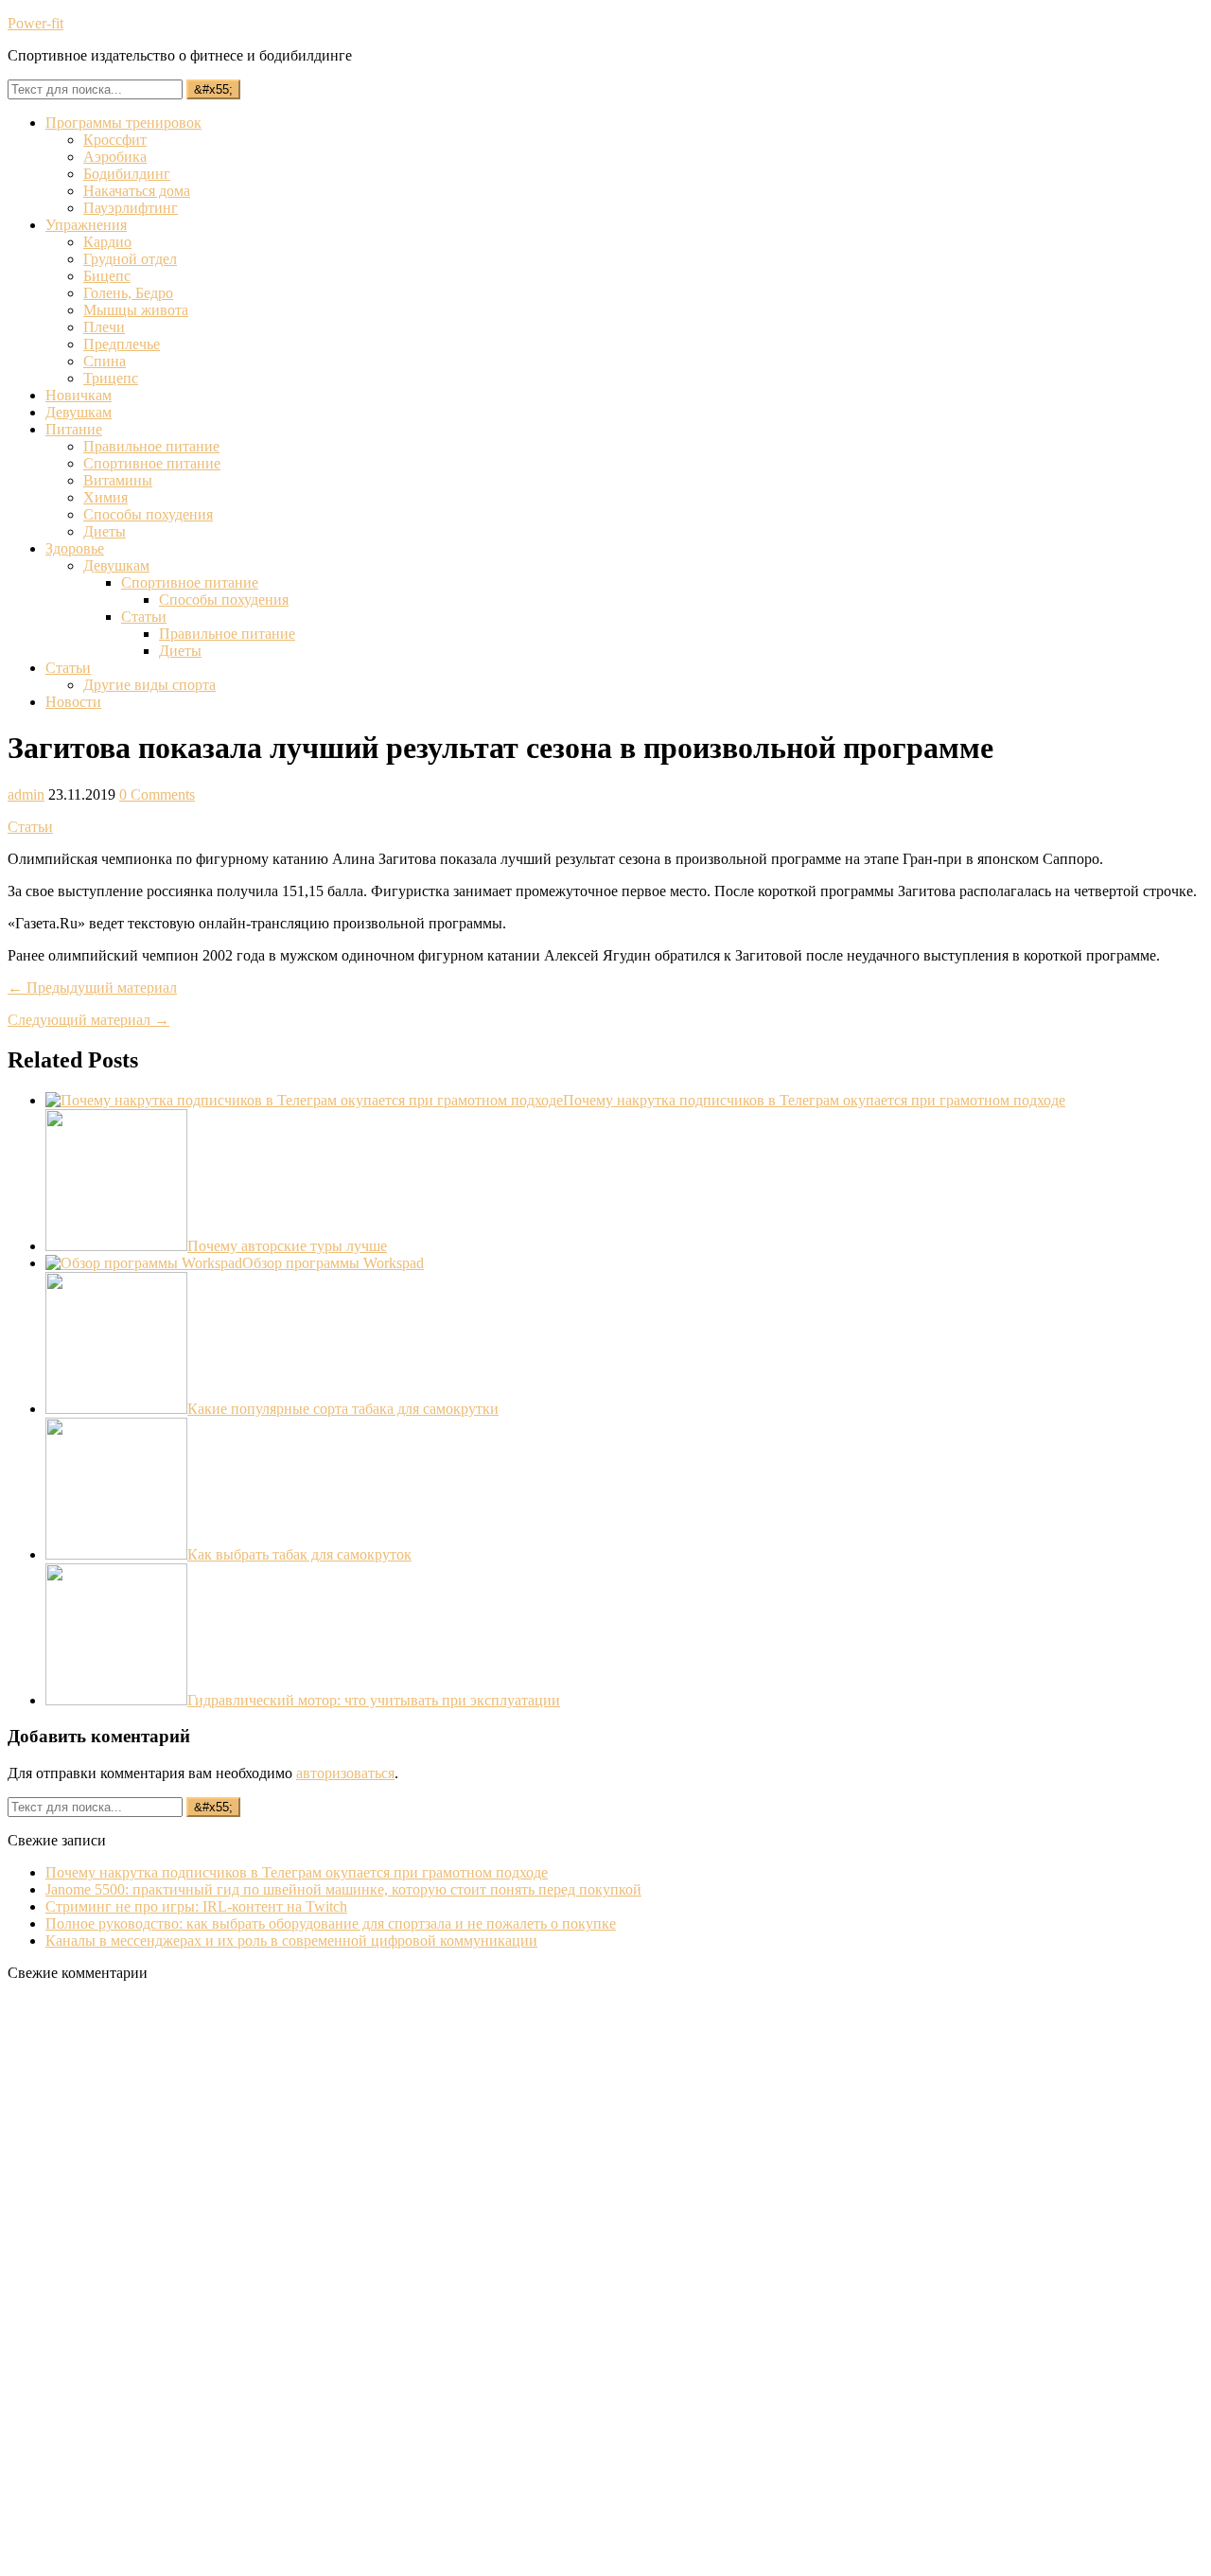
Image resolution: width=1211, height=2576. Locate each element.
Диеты (105, 531)
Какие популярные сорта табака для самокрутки (343, 1409)
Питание (74, 429)
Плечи (104, 327)
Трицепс (111, 378)
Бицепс (107, 276)
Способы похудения (148, 514)
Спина (105, 361)
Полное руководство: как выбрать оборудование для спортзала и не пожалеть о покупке (331, 1923)
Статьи (144, 617)
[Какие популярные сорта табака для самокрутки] (116, 1409)
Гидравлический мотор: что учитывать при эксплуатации (374, 1700)
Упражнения (86, 225)
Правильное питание (151, 446)
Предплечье (122, 344)
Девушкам (79, 412)
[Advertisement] (149, 2281)
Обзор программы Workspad (333, 1263)
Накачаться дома (137, 191)
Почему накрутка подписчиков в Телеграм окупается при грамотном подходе (814, 1100)
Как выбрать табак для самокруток (299, 1554)
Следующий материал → (88, 1020)
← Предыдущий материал (92, 988)
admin (26, 794)
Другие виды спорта (149, 685)
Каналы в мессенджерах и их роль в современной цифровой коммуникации (291, 1941)
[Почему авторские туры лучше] (116, 1246)
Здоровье (75, 548)
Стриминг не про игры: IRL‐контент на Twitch (196, 1906)
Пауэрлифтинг (131, 208)
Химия (105, 497)
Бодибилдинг (127, 174)
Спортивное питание (152, 463)
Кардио (107, 242)
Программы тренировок (123, 123)
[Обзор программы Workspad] (144, 1263)
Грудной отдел (130, 259)
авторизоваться (345, 1773)
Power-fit (35, 23)
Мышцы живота (136, 310)
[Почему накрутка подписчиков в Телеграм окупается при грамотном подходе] (304, 1100)
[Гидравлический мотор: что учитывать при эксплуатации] (116, 1700)
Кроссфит (115, 140)
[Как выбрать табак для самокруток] (116, 1554)
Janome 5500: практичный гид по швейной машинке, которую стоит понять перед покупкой (343, 1889)
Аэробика (115, 157)
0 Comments (157, 794)
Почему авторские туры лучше (287, 1246)
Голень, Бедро (128, 293)
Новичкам (79, 395)
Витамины (118, 480)
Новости (73, 702)
